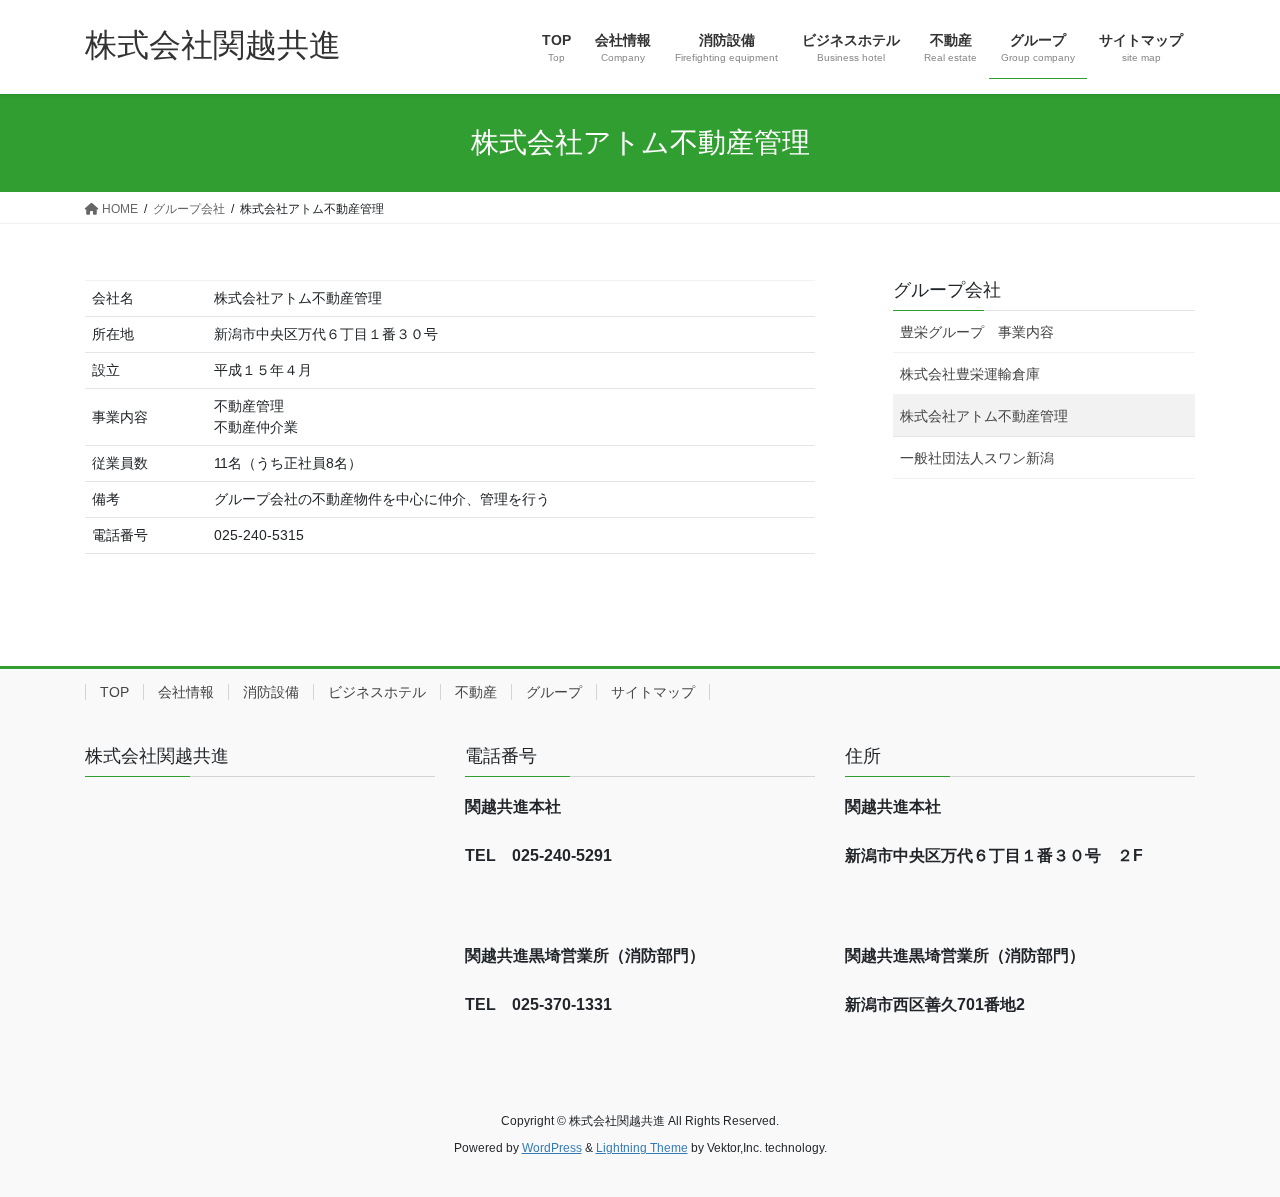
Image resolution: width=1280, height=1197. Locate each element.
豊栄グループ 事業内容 (977, 332)
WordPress (552, 1148)
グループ (554, 692)
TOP (114, 692)
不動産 (476, 692)
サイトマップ (653, 692)
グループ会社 (947, 290)
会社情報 (186, 692)
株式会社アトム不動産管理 (984, 416)
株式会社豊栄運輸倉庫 (970, 374)
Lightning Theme (642, 1148)
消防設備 (271, 692)
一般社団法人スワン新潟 (977, 458)
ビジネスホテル (377, 692)
